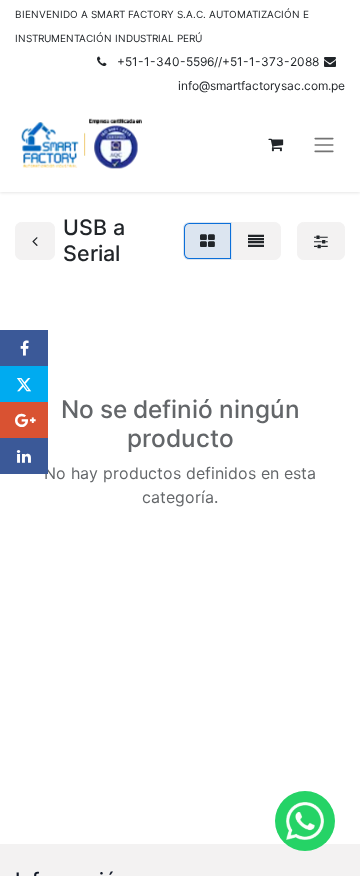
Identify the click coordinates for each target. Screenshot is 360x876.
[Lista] (256, 241)
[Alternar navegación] (324, 144)
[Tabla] (207, 241)
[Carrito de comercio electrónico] (275, 144)
